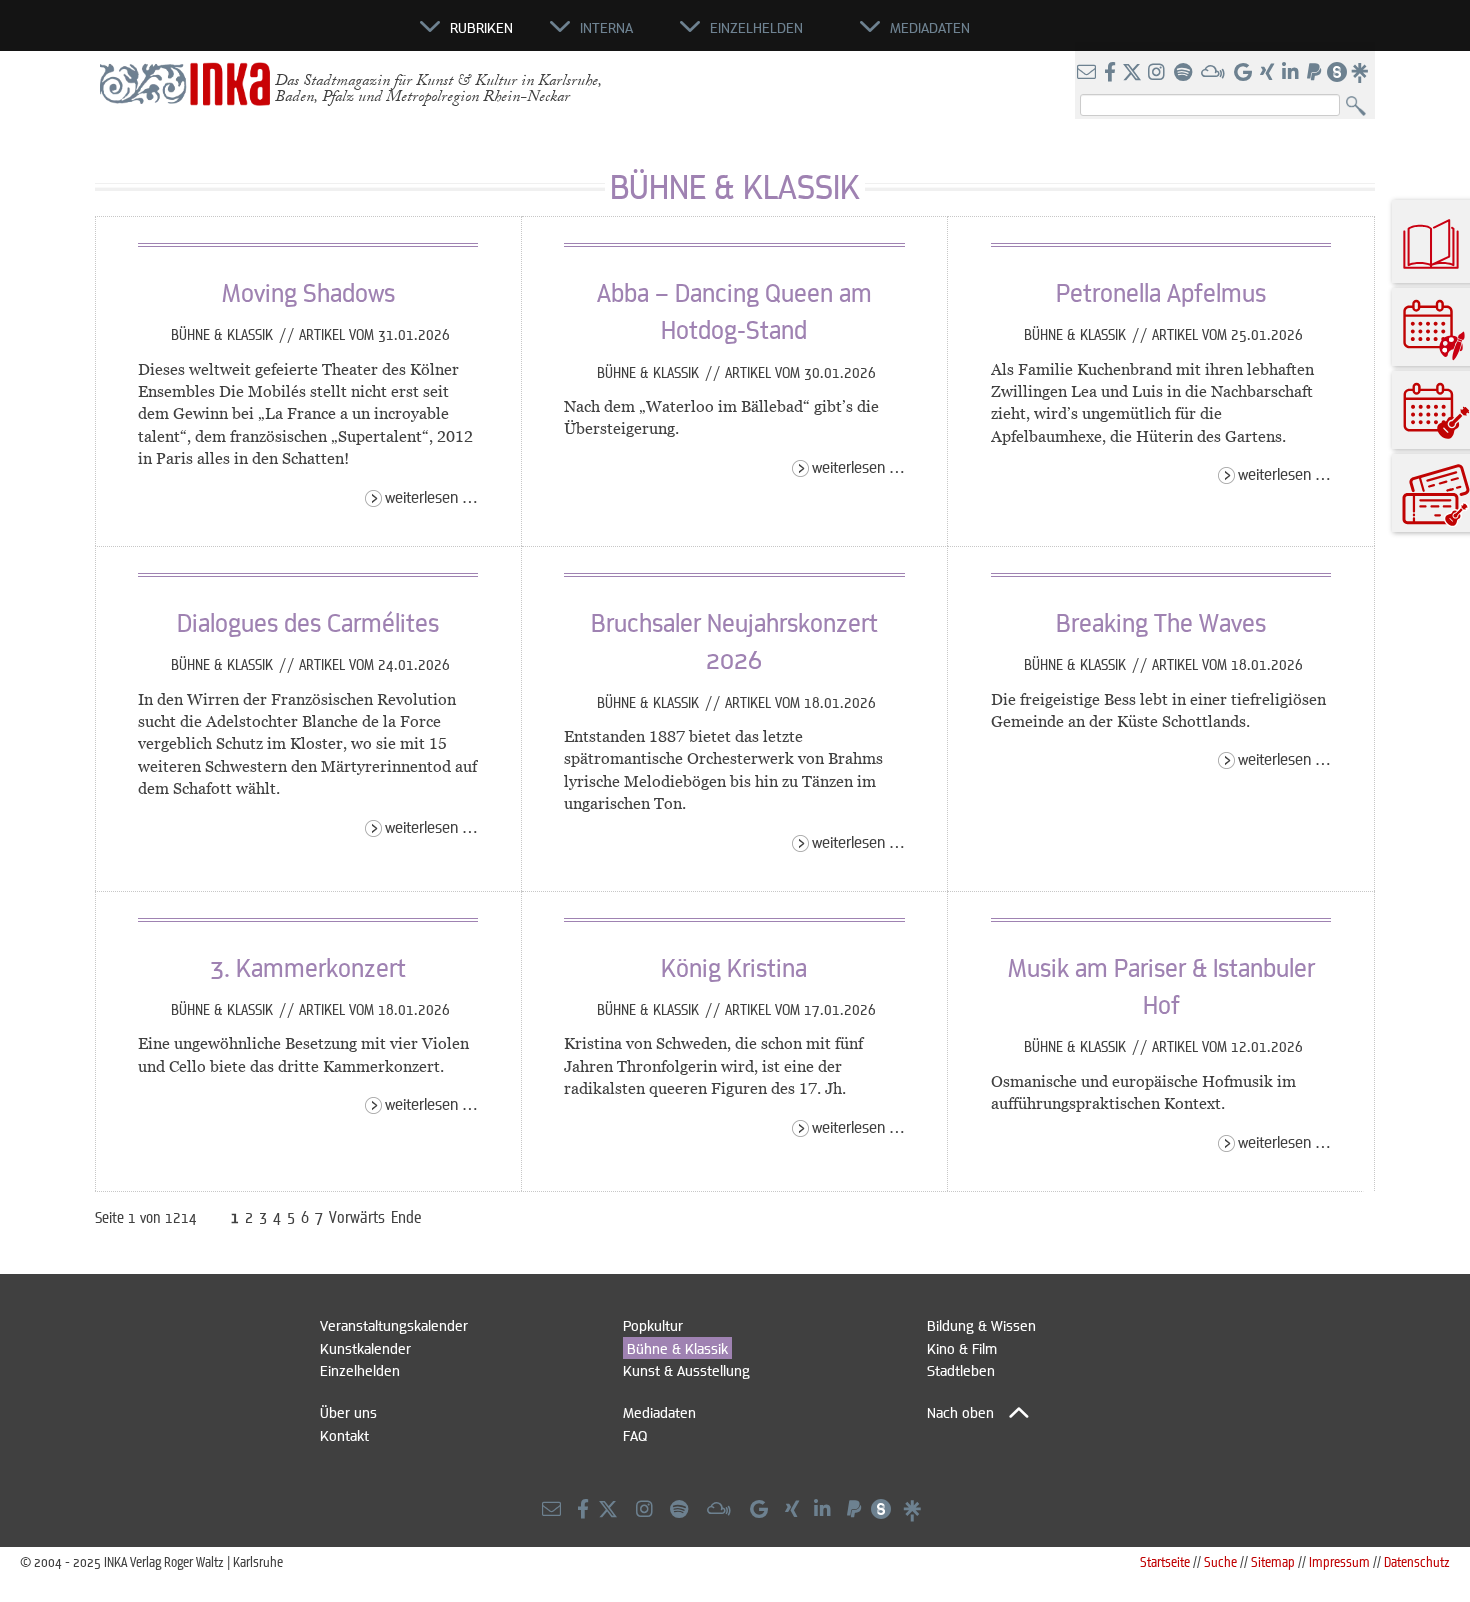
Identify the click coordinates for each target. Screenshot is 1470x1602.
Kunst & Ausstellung (686, 1370)
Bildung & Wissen (981, 1325)
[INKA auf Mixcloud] (1215, 73)
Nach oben (960, 1412)
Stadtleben (961, 1370)
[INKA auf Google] (1245, 73)
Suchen (1360, 106)
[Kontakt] (1088, 73)
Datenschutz (1417, 1561)
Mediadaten (659, 1412)
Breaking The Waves (1161, 622)
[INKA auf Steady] (1337, 73)
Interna (606, 27)
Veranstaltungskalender (394, 1325)
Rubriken (481, 27)
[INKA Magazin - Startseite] (330, 36)
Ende (406, 1217)
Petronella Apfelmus (1161, 292)
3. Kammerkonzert (308, 967)
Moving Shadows (308, 292)
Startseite (1165, 1561)
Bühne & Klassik (224, 334)
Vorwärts (357, 1217)
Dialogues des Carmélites (308, 622)
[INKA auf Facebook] (1112, 73)
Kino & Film (962, 1348)
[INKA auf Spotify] (1185, 73)
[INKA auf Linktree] (1361, 73)
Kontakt (344, 1435)
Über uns (348, 1412)
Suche (1220, 1561)
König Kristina (734, 967)
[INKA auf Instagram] (1158, 73)
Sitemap (1273, 1561)
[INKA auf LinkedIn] (1292, 73)
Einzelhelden (360, 1370)
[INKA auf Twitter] (1132, 73)
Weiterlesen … (431, 496)
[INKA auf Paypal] (1316, 73)
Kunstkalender (365, 1348)
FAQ (635, 1435)
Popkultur (653, 1325)
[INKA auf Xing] (1269, 73)
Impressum (1339, 1561)
